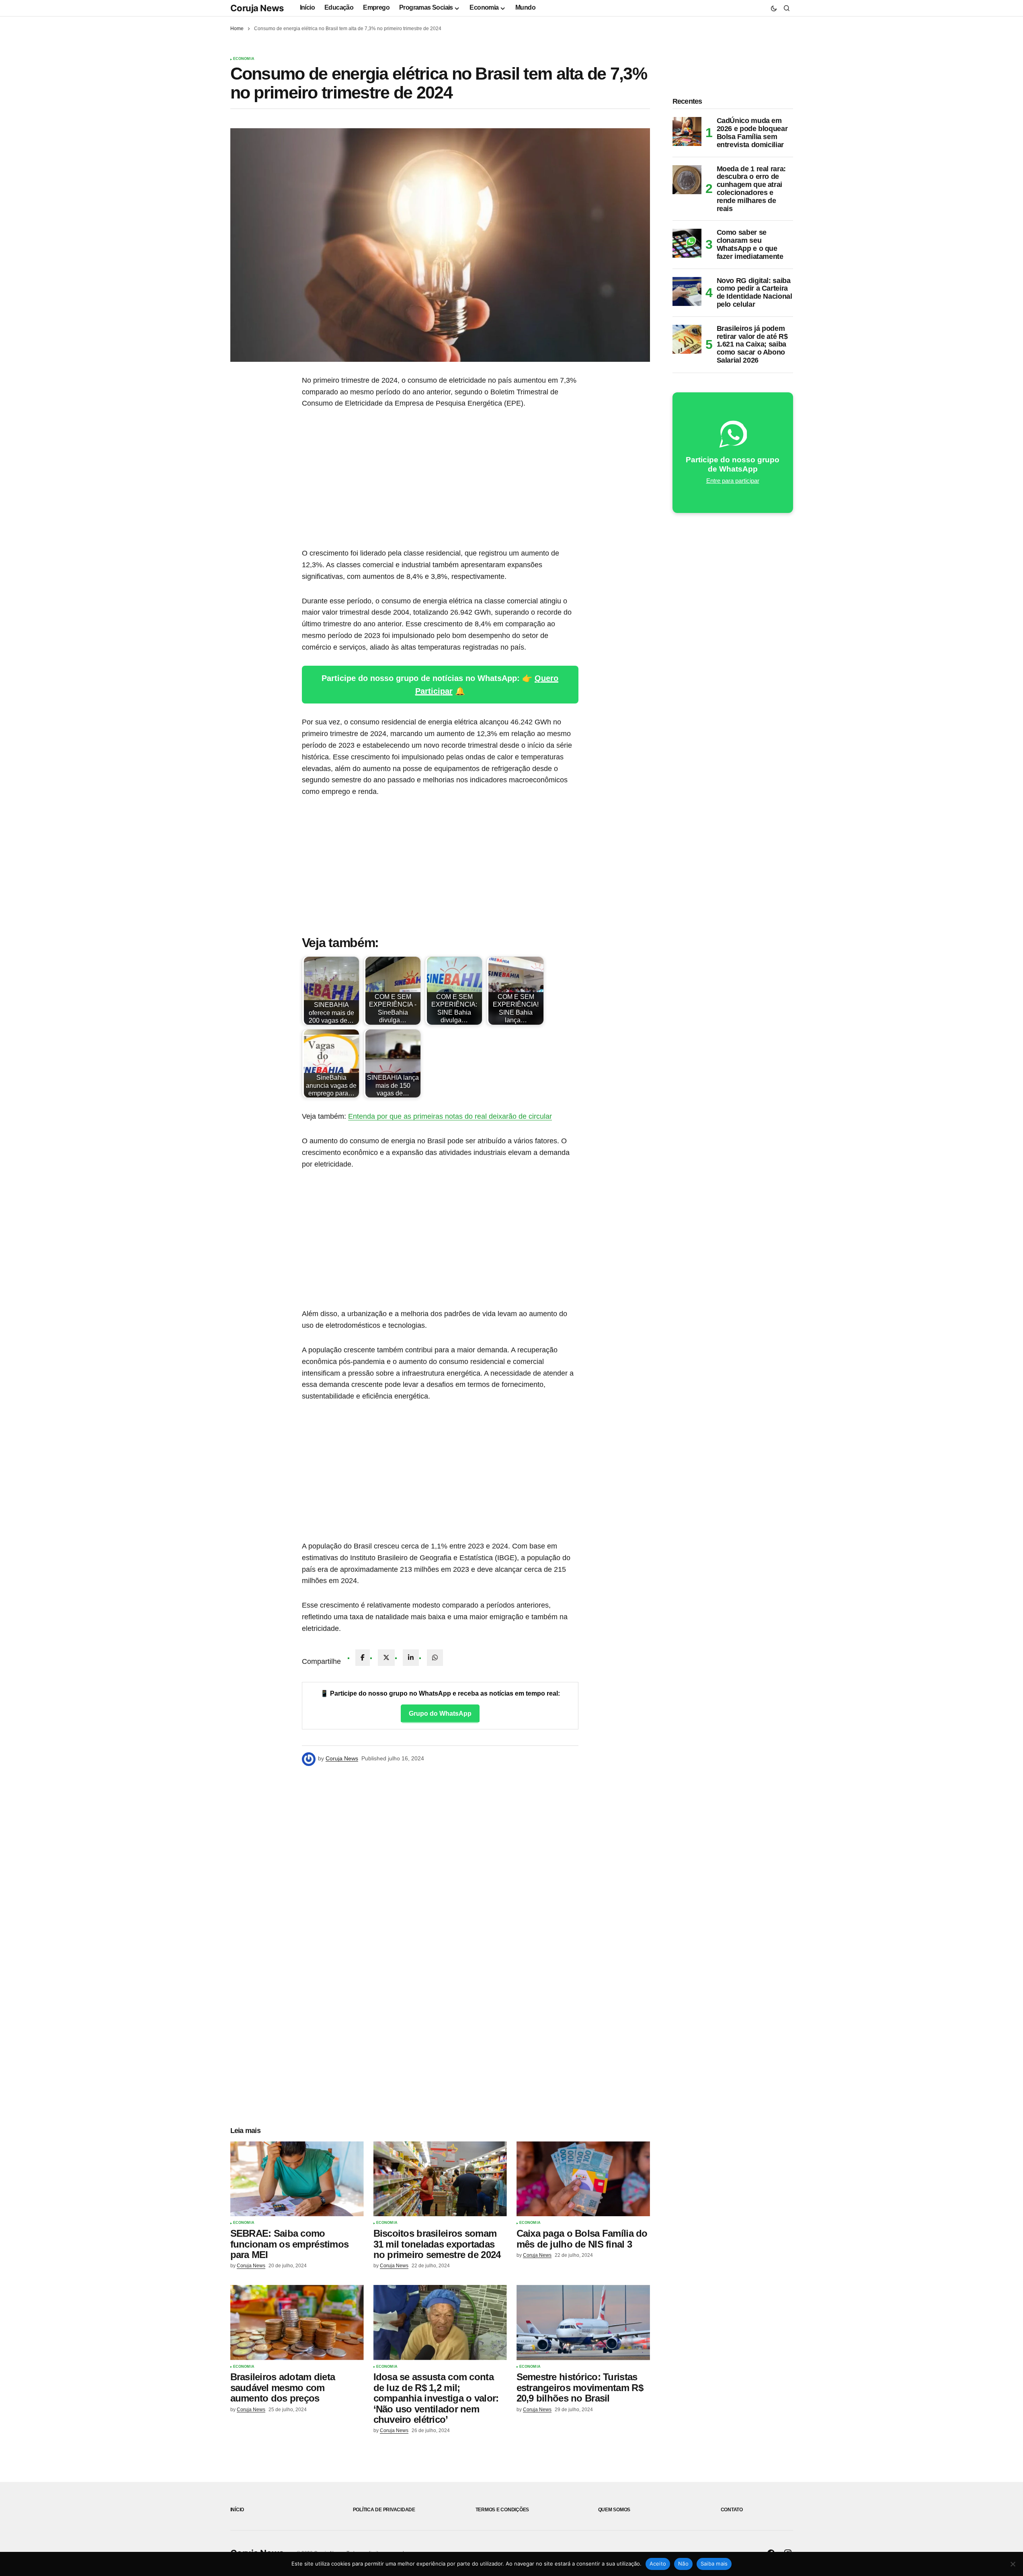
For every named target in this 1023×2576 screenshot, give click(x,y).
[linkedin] (411, 1658)
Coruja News (257, 8)
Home (237, 29)
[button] (774, 8)
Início (237, 2510)
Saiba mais (714, 2564)
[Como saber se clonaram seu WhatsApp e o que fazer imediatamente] (687, 243)
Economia (244, 59)
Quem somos (614, 2510)
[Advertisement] (440, 478)
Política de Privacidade (384, 2510)
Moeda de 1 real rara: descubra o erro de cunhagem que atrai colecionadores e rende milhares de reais (751, 189)
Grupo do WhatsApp (440, 1714)
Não (683, 2564)
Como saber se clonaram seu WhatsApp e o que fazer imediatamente (750, 244)
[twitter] (386, 1658)
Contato (732, 2510)
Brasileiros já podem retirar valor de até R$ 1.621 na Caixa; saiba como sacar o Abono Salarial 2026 (752, 345)
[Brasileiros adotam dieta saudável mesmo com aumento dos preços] (297, 2323)
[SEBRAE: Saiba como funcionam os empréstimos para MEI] (297, 2179)
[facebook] (363, 1658)
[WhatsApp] (435, 1658)
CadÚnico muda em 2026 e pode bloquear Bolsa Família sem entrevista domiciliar (752, 133)
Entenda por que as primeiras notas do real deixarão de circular (450, 1116)
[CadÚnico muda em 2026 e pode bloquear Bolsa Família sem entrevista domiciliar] (687, 131)
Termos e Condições (502, 2510)
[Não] (1013, 2564)
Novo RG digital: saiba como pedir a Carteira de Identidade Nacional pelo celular (754, 293)
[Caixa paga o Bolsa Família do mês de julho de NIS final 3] (583, 2179)
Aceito (658, 2564)
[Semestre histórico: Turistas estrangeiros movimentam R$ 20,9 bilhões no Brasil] (583, 2323)
